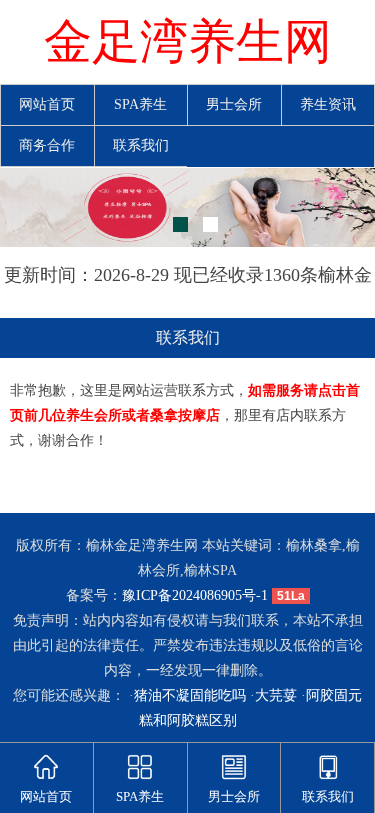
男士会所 (234, 104)
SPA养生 (140, 104)
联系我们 (141, 145)
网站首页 (47, 104)
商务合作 (47, 145)
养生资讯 (328, 104)
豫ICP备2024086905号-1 (195, 595)
